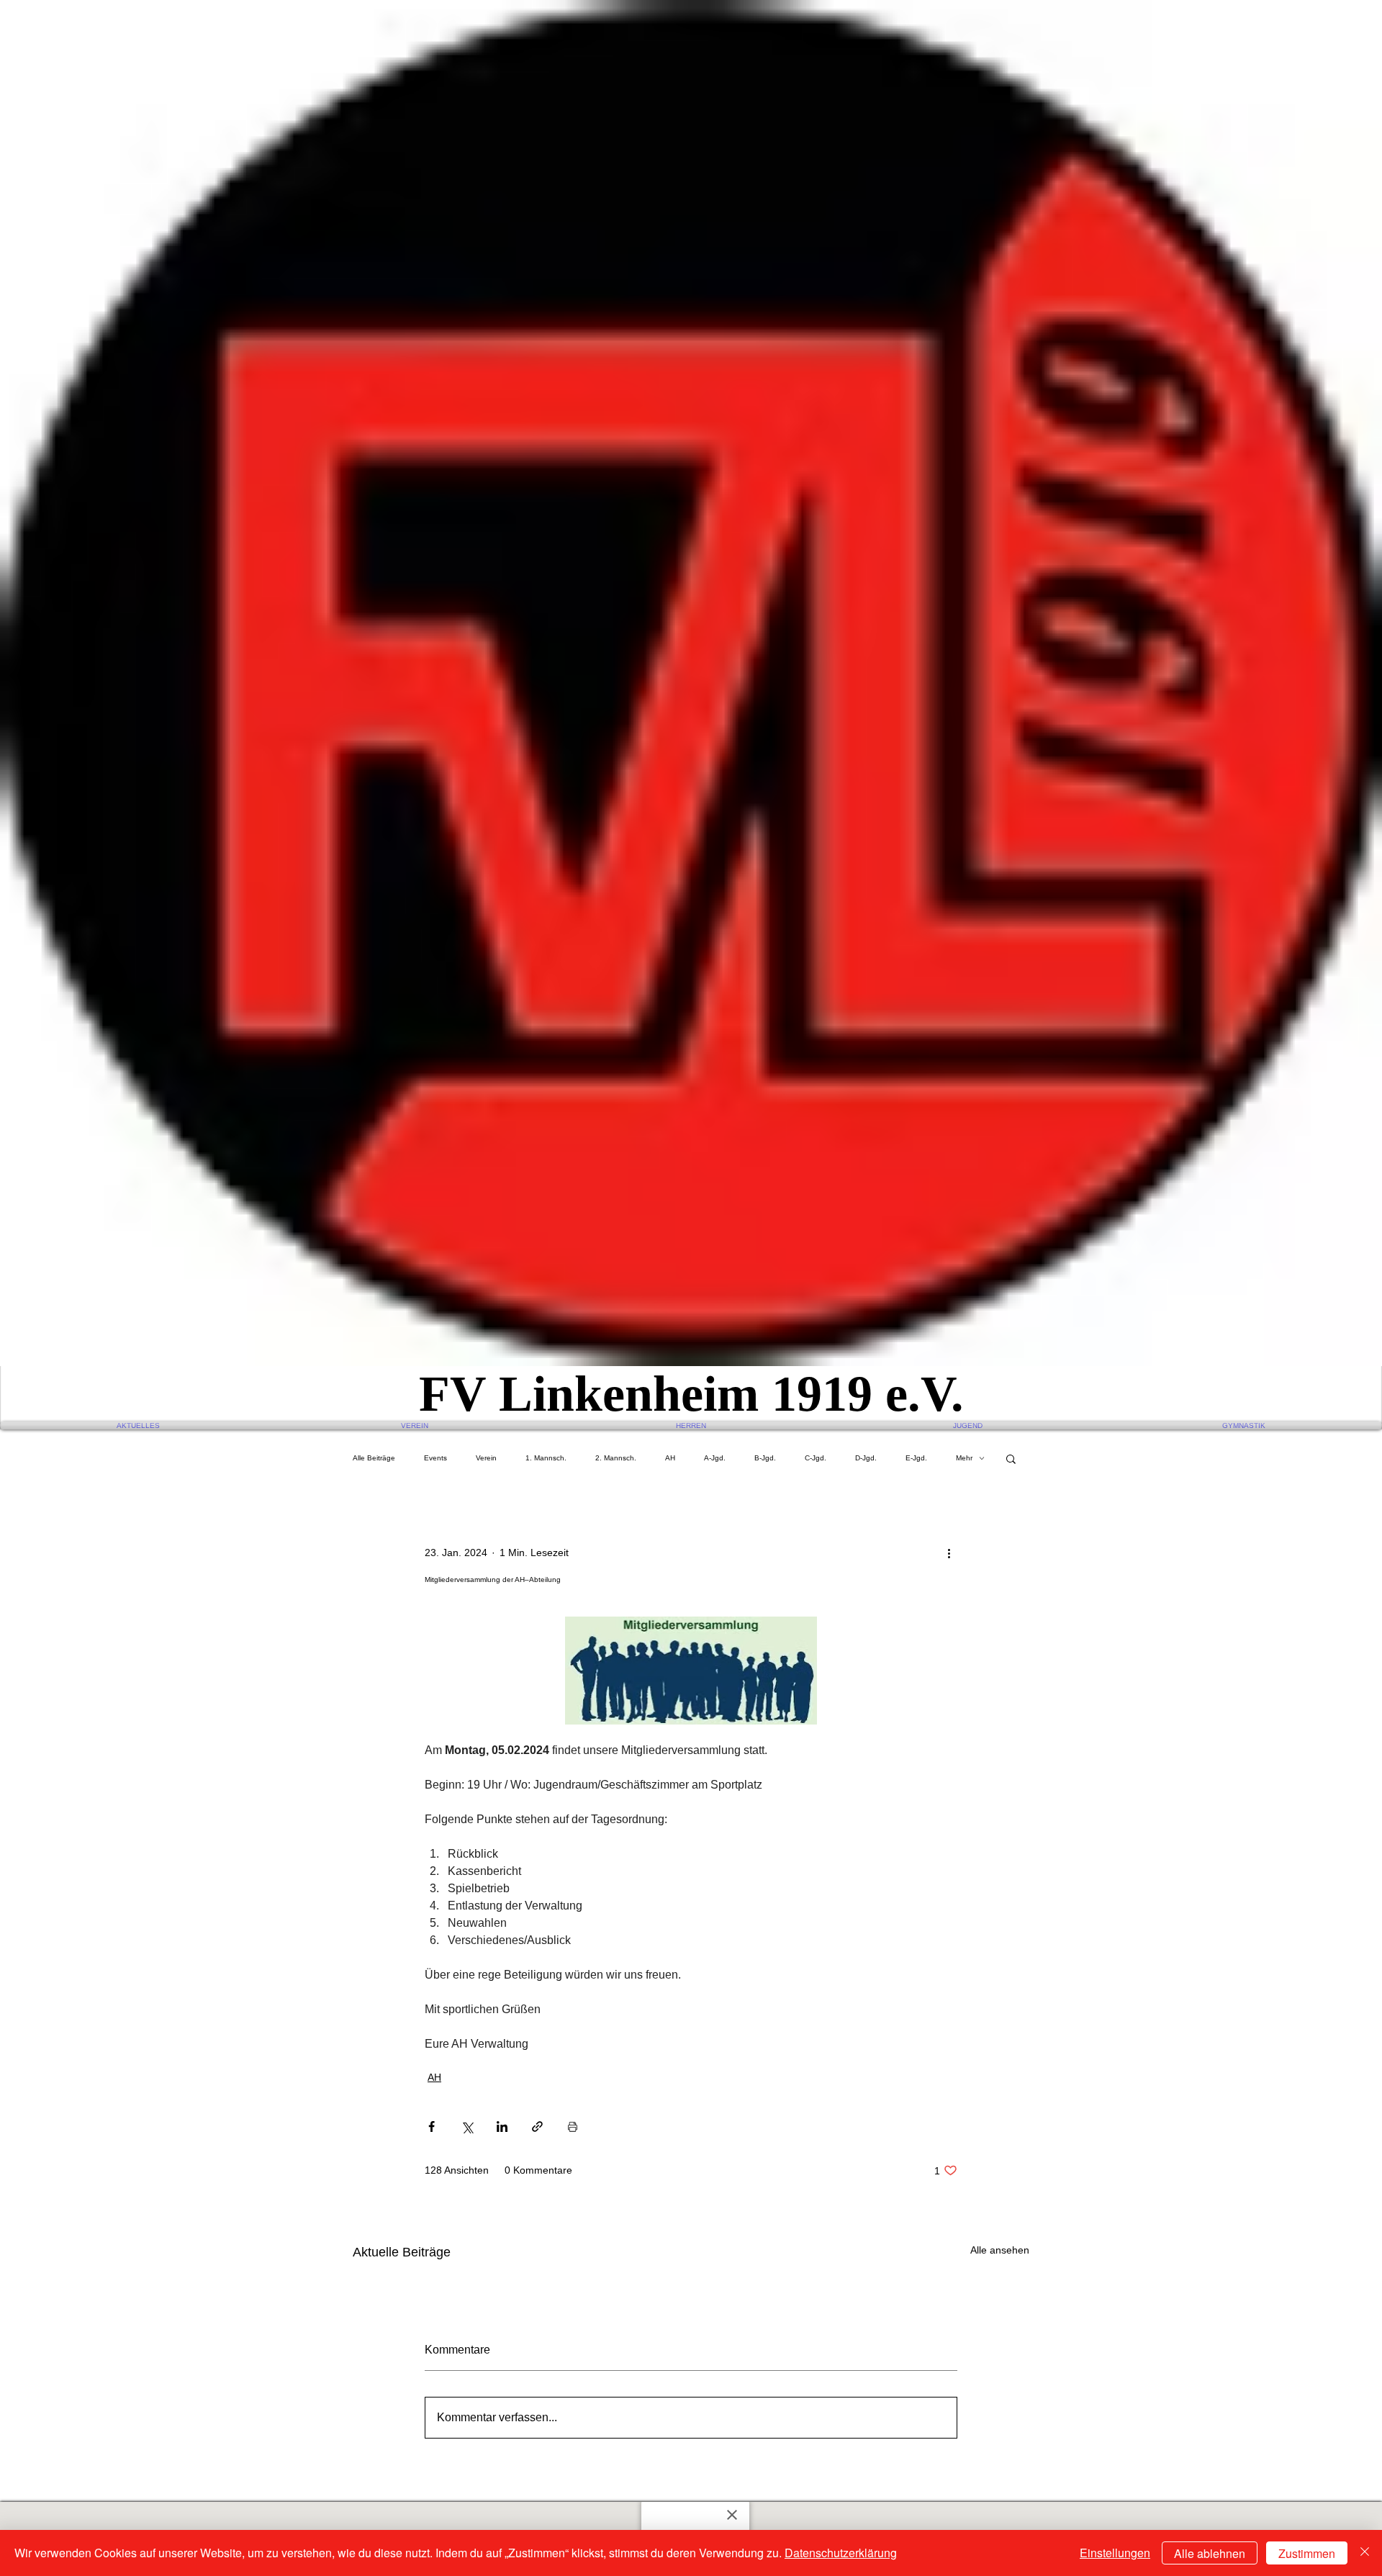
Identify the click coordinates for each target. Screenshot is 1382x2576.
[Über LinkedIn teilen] (502, 2127)
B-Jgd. (765, 1458)
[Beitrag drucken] (573, 2127)
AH (670, 1458)
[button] (1011, 1458)
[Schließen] (1365, 2553)
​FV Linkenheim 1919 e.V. (691, 1394)
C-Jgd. (816, 1458)
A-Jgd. (715, 1458)
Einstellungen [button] (1115, 2553)
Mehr (964, 1458)
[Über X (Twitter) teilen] (467, 2127)
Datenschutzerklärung (841, 2553)
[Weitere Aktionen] (949, 1553)
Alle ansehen (1000, 2250)
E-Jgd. (916, 1458)
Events (435, 1458)
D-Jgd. (866, 1458)
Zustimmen (1307, 2553)
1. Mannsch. (546, 1458)
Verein (486, 1458)
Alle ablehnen (1210, 2553)
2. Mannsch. (616, 1458)
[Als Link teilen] (537, 2127)
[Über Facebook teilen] (432, 2127)
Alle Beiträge (374, 1458)
